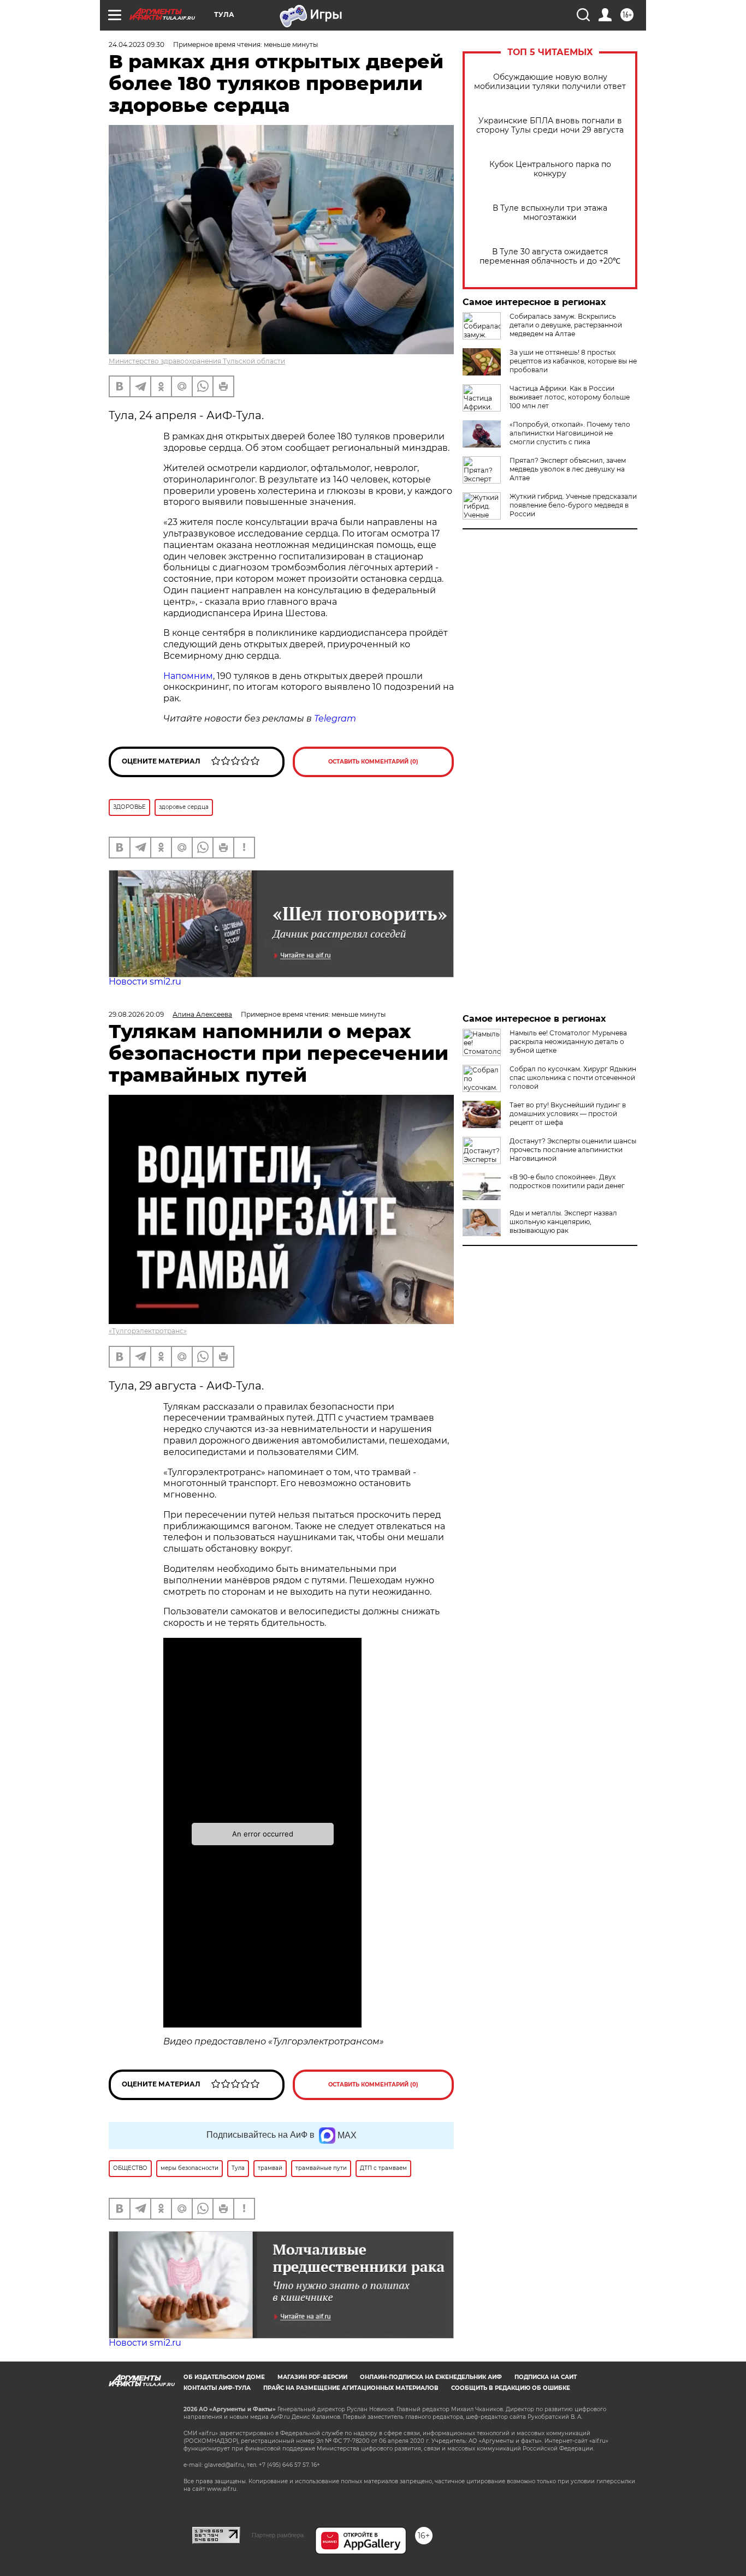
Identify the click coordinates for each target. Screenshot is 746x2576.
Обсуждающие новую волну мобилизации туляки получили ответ (550, 82)
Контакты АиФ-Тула (217, 2388)
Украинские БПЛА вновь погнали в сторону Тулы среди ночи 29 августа (550, 126)
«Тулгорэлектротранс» (148, 1331)
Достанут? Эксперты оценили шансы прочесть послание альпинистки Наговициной (573, 1150)
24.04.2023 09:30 (137, 44)
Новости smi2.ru (145, 982)
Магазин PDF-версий (312, 2377)
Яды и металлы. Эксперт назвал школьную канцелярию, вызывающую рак (563, 1222)
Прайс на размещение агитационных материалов (351, 2388)
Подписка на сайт (546, 2377)
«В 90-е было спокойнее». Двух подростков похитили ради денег (567, 1181)
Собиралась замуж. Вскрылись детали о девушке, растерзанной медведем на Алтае (566, 325)
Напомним (188, 676)
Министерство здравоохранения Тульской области (197, 361)
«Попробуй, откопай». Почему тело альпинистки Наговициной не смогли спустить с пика (570, 433)
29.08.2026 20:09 (136, 1014)
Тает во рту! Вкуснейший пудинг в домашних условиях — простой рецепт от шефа (568, 1114)
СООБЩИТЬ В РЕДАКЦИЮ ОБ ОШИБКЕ (511, 2388)
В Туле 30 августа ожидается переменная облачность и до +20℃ (550, 257)
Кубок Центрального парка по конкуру (550, 169)
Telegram (335, 718)
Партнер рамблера (278, 2535)
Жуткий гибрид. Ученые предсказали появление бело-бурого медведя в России (573, 505)
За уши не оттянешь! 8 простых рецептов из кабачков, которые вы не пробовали (573, 361)
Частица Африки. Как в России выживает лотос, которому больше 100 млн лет (570, 397)
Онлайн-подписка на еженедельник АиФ (431, 2377)
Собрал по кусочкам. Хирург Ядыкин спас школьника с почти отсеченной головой (573, 1078)
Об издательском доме (224, 2377)
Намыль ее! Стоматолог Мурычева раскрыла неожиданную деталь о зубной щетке (568, 1042)
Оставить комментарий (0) (373, 762)
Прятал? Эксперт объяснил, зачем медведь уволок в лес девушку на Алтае (568, 469)
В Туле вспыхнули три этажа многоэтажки (550, 213)
